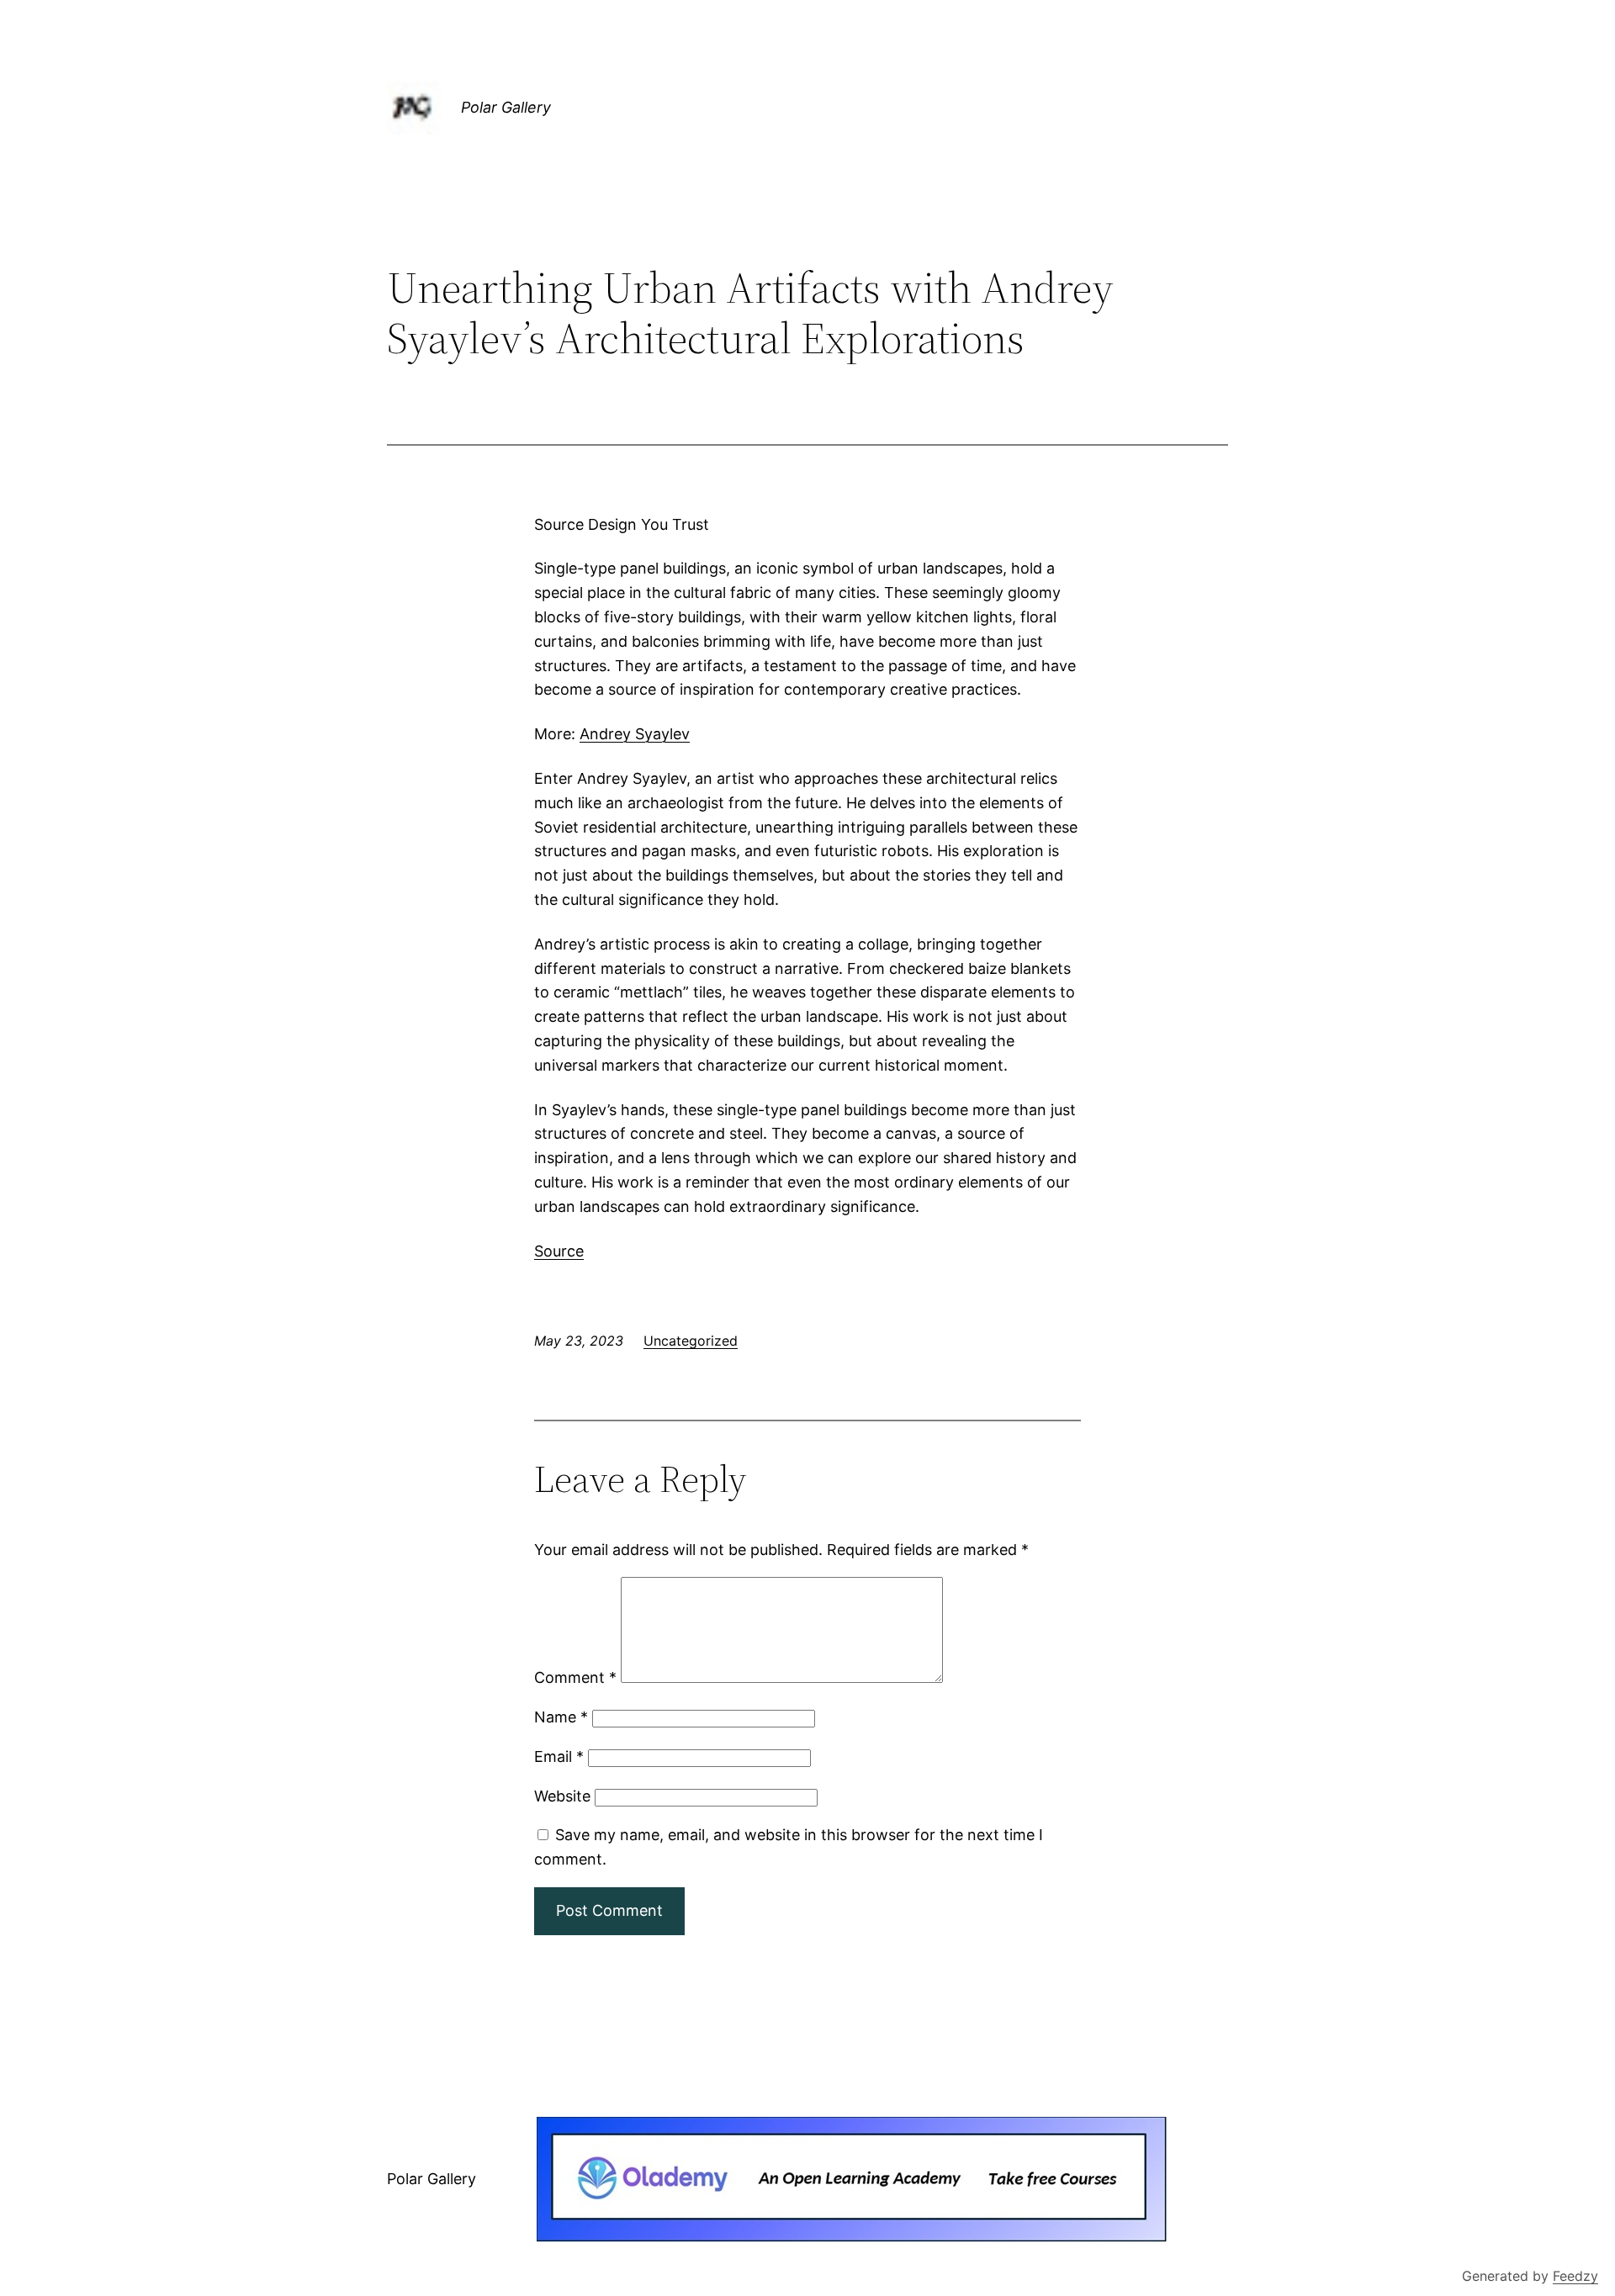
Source (559, 1251)
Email (559, 1756)
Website (562, 1796)
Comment (575, 1677)
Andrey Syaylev (635, 734)
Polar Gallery (506, 107)
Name (561, 1717)
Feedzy (1575, 2276)
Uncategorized (691, 1341)
